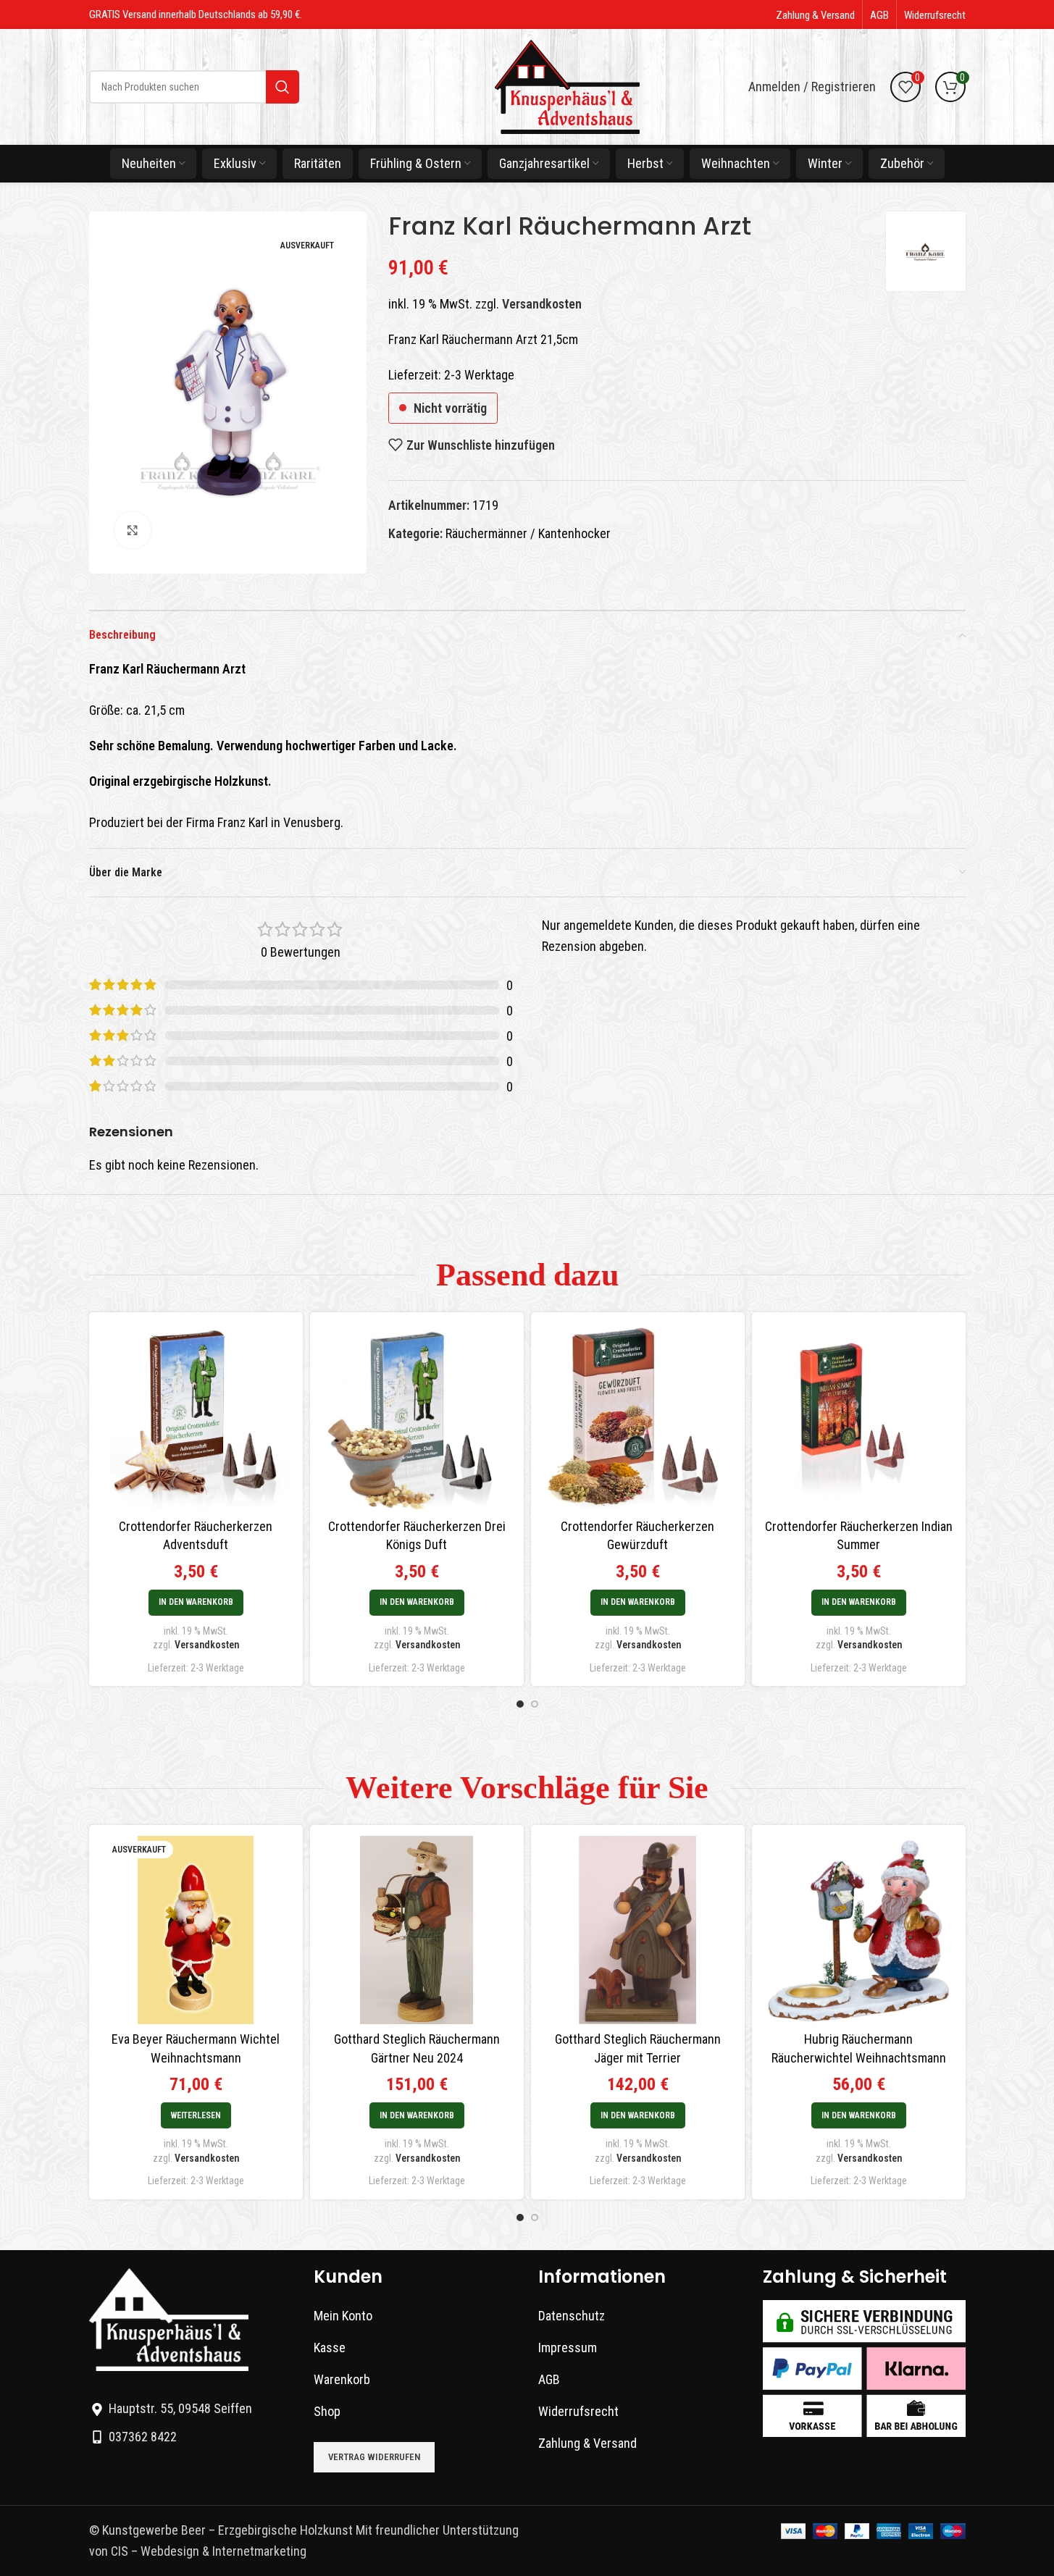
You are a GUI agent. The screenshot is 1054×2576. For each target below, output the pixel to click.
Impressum (568, 2348)
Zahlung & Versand (587, 2443)
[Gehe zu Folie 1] (520, 1704)
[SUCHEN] (283, 87)
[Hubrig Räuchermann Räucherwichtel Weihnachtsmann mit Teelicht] (859, 1930)
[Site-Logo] (567, 86)
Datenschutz (572, 2316)
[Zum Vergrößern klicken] (133, 530)
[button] (196, 1603)
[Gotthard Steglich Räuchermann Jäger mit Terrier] (638, 1930)
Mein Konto (343, 2316)
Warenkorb (342, 2379)
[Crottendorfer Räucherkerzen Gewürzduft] (638, 1417)
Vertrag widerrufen (374, 2457)
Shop (327, 2411)
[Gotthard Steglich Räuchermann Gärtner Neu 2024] (417, 1930)
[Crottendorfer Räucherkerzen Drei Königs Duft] (417, 1417)
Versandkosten (542, 304)
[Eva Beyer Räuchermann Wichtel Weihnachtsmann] (196, 1930)
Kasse (330, 2348)
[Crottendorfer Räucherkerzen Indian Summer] (859, 1417)
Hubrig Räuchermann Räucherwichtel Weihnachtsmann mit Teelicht (859, 2057)
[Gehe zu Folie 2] (535, 1704)
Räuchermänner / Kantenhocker (528, 533)
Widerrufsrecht (578, 2411)
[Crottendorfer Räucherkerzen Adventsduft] (196, 1417)
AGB (549, 2379)
